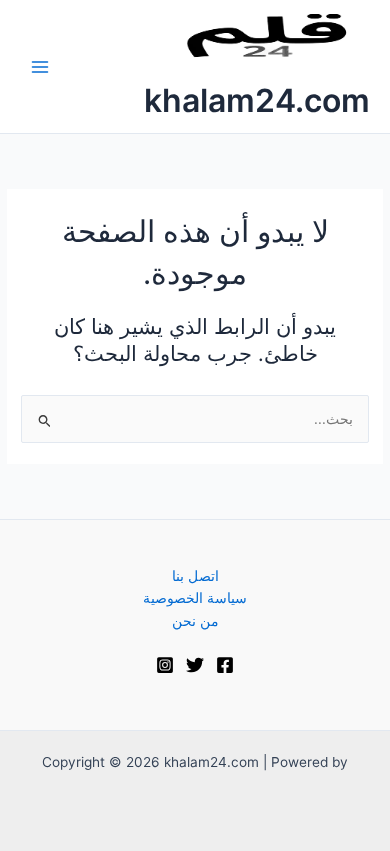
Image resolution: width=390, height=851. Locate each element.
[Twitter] (195, 665)
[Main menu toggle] (40, 66)
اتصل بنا (195, 576)
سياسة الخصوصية (195, 598)
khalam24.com (257, 100)
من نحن (195, 621)
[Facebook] (225, 665)
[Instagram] (165, 665)
